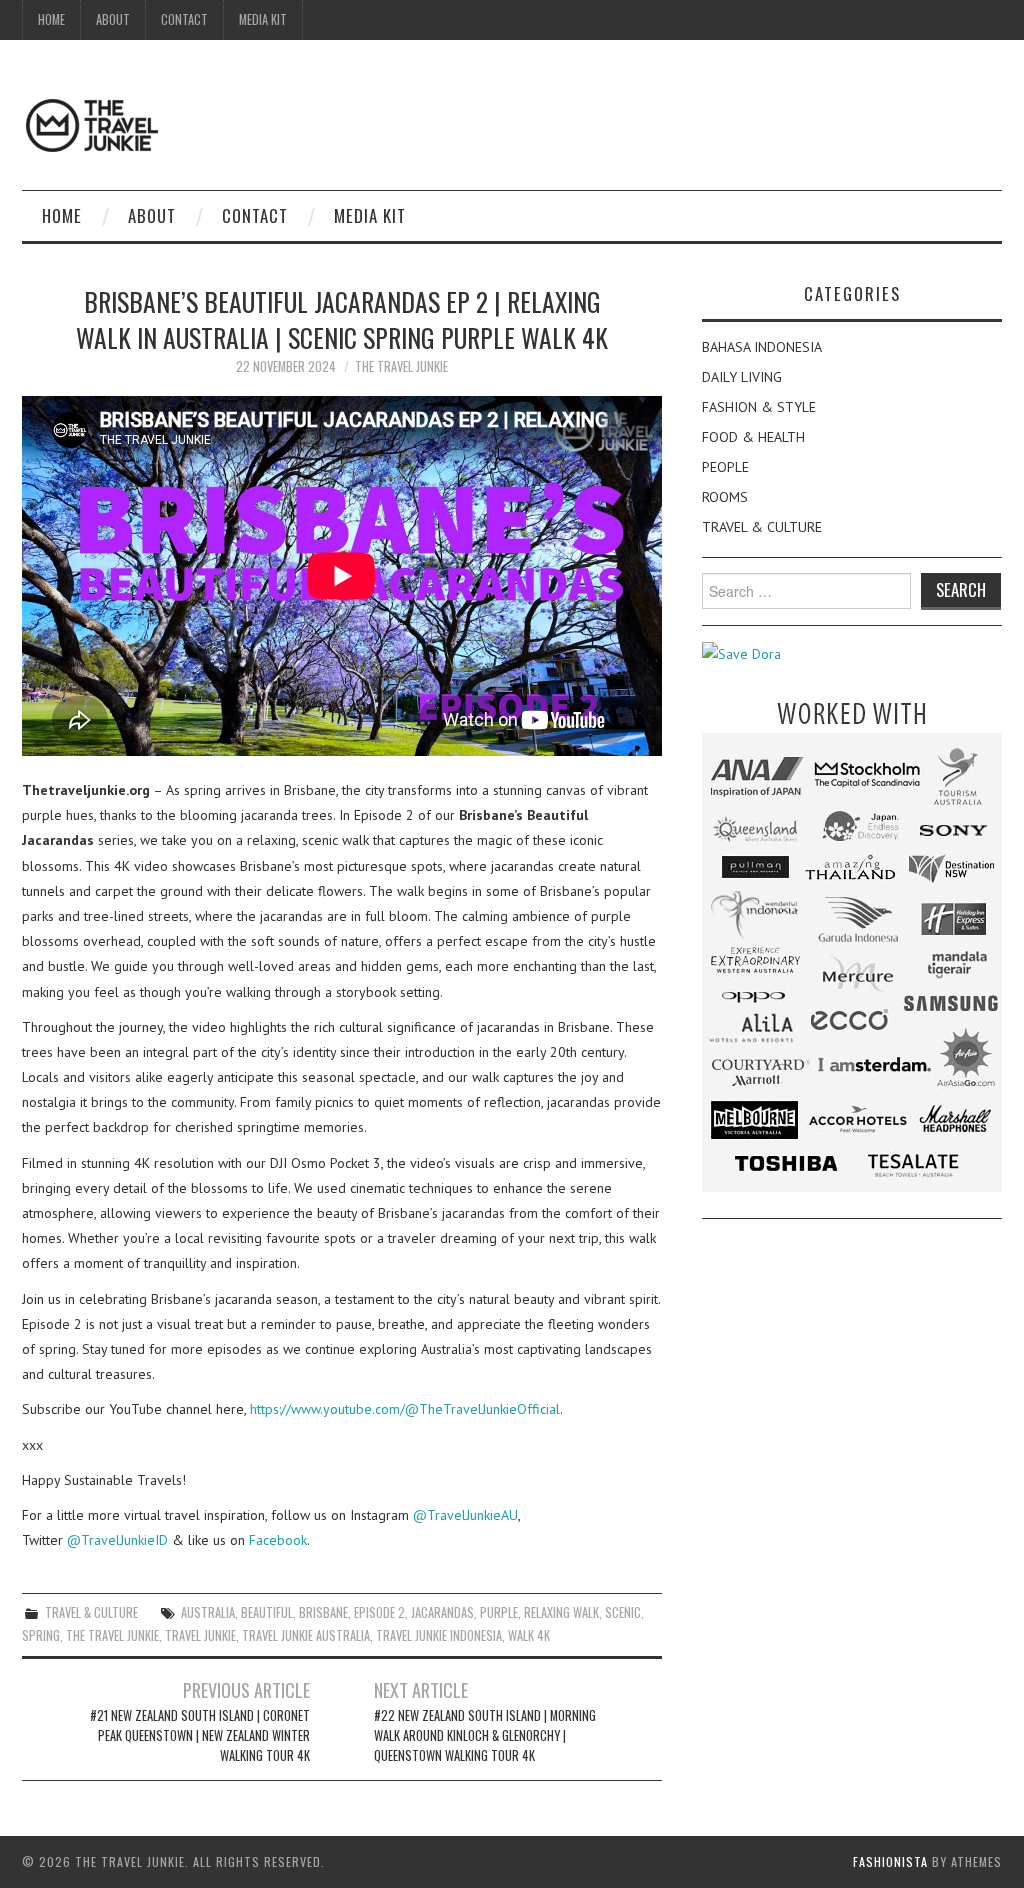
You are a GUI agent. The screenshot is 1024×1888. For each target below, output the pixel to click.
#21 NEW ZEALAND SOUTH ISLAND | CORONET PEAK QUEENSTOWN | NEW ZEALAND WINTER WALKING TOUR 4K (200, 1735)
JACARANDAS (442, 1612)
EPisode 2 (379, 1612)
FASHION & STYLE (759, 407)
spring (41, 1635)
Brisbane (323, 1612)
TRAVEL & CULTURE (91, 1612)
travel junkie (200, 1635)
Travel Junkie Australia (306, 1635)
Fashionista (890, 1861)
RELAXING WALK (561, 1612)
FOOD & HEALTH (753, 437)
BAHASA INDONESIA (762, 347)
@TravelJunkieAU (465, 1515)
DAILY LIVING (742, 377)
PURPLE (499, 1612)
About (113, 19)
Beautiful (267, 1612)
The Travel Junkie (401, 366)
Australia (208, 1612)
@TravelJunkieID (117, 1540)
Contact (184, 19)
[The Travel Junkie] (92, 124)
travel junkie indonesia (439, 1635)
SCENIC (623, 1612)
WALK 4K (529, 1635)
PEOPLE (725, 467)
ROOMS (725, 497)
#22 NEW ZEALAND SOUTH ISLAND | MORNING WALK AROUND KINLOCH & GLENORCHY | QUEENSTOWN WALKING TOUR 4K (485, 1735)
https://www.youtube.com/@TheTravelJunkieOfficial (405, 1409)
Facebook (278, 1540)
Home (51, 19)
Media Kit (263, 19)
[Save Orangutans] (741, 653)
